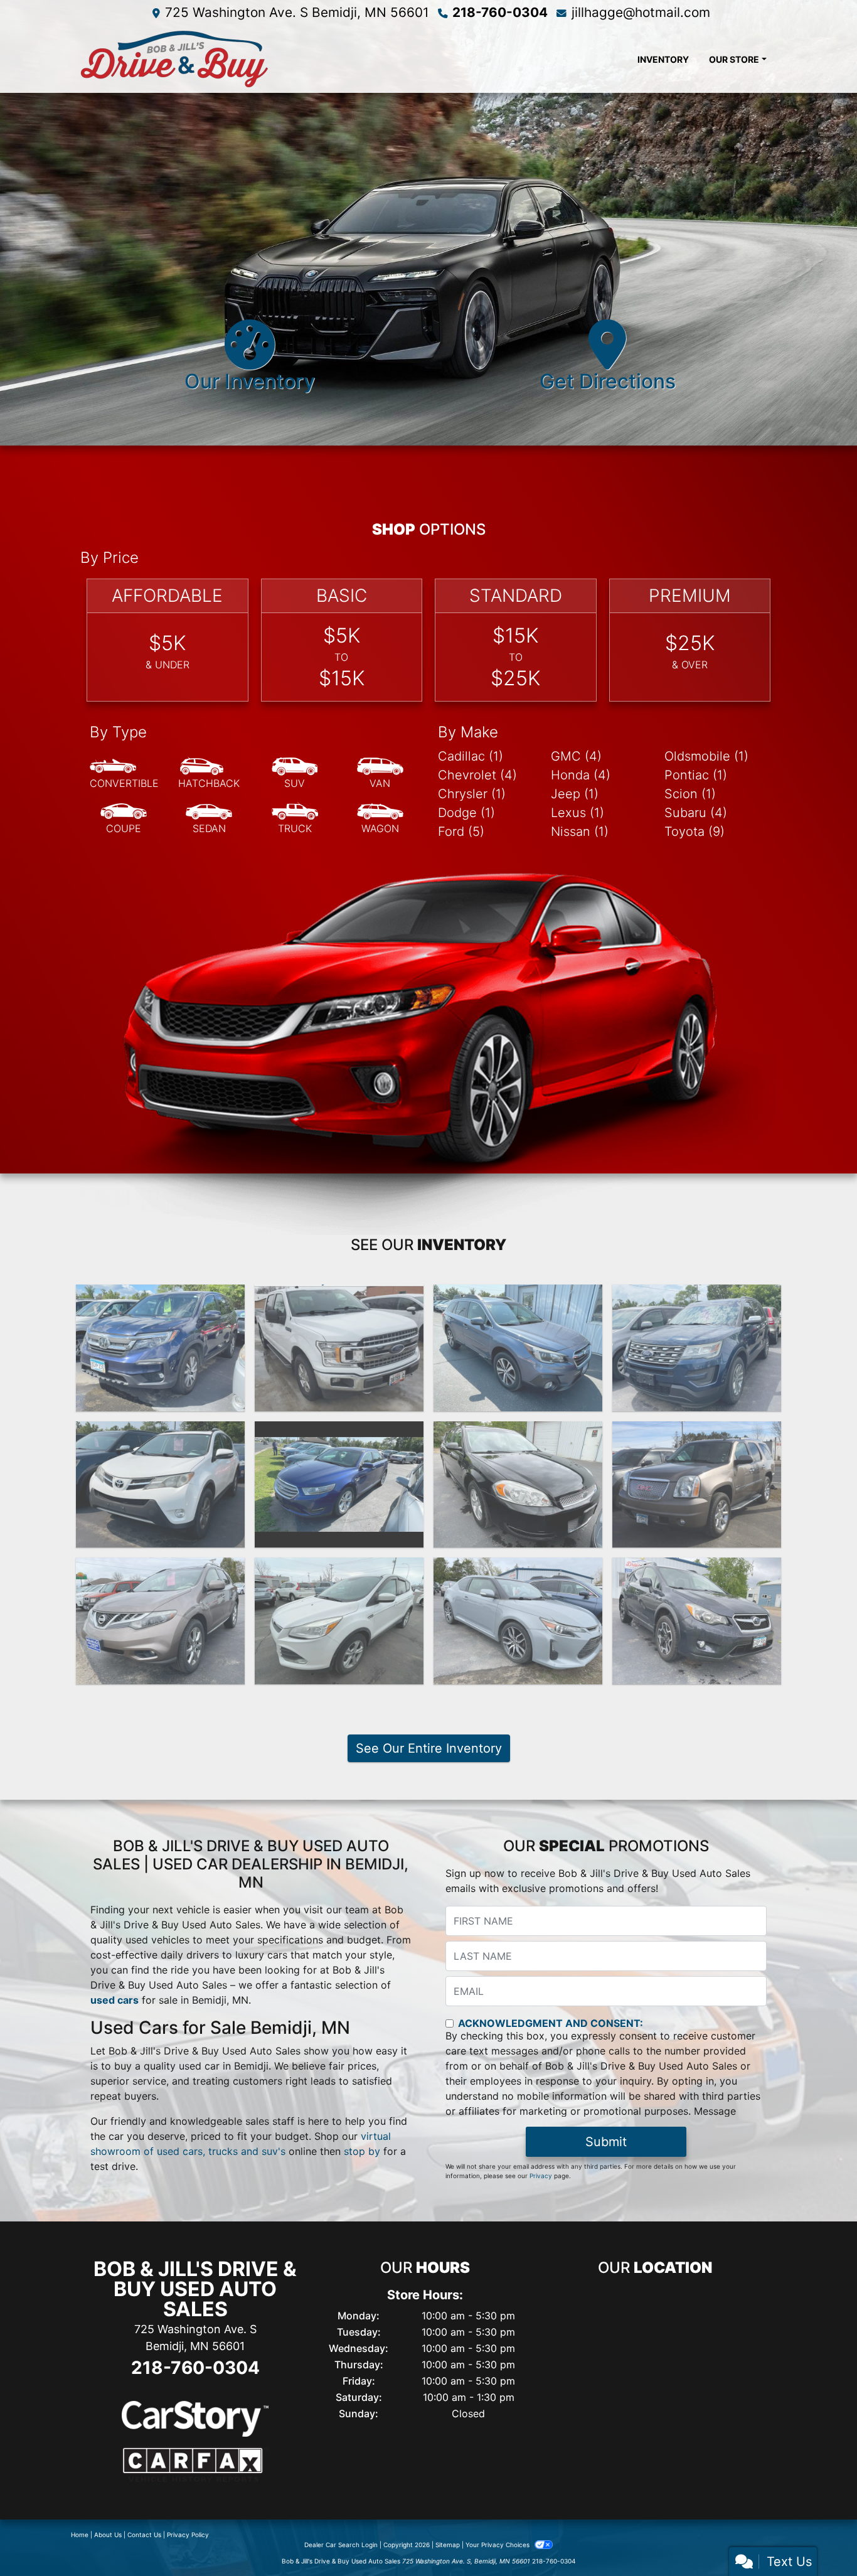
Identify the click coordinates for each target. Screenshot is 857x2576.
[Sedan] (209, 819)
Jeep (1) (575, 794)
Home (80, 2535)
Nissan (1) (580, 831)
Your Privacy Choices (498, 2545)
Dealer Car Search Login (341, 2545)
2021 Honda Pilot (161, 1296)
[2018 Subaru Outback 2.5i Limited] (518, 1348)
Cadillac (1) (471, 756)
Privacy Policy (188, 2535)
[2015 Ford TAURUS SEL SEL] (339, 1485)
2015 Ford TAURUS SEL (339, 1433)
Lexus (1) (578, 813)
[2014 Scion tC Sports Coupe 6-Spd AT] (518, 1621)
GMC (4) (576, 756)
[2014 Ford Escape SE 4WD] (339, 1621)
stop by (362, 2151)
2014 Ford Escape (339, 1569)
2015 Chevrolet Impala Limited (518, 1440)
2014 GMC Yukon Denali (697, 1433)
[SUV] (295, 774)
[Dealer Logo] (269, 59)
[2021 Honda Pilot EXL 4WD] (160, 1348)
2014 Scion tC (518, 1569)
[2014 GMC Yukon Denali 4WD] (697, 1485)
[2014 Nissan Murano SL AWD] (160, 1621)
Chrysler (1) (472, 794)
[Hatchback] (209, 774)
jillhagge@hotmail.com (641, 12)
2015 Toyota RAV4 (161, 1433)
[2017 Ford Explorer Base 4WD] (697, 1348)
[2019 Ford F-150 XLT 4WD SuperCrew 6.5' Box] (339, 1348)
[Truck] (295, 819)
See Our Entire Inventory (429, 1748)
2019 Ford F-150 (339, 1296)
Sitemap (448, 2545)
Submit (606, 2142)
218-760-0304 (500, 12)
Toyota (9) (695, 831)
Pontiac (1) (696, 775)
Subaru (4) (696, 813)
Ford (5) (461, 831)
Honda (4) (581, 775)
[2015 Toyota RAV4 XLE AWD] (160, 1485)
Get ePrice (697, 1396)
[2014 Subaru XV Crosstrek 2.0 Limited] (697, 1621)
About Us (108, 2535)
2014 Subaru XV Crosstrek (697, 1569)
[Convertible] (124, 774)
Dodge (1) (466, 813)
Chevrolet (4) (477, 775)
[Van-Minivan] (380, 774)
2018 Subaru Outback (518, 1296)
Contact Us (144, 2535)
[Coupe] (124, 819)
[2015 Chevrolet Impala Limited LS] (518, 1485)
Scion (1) (690, 794)
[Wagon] (380, 819)
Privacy (541, 2176)
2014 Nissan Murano (161, 1569)
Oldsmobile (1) (706, 756)
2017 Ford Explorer (697, 1296)
